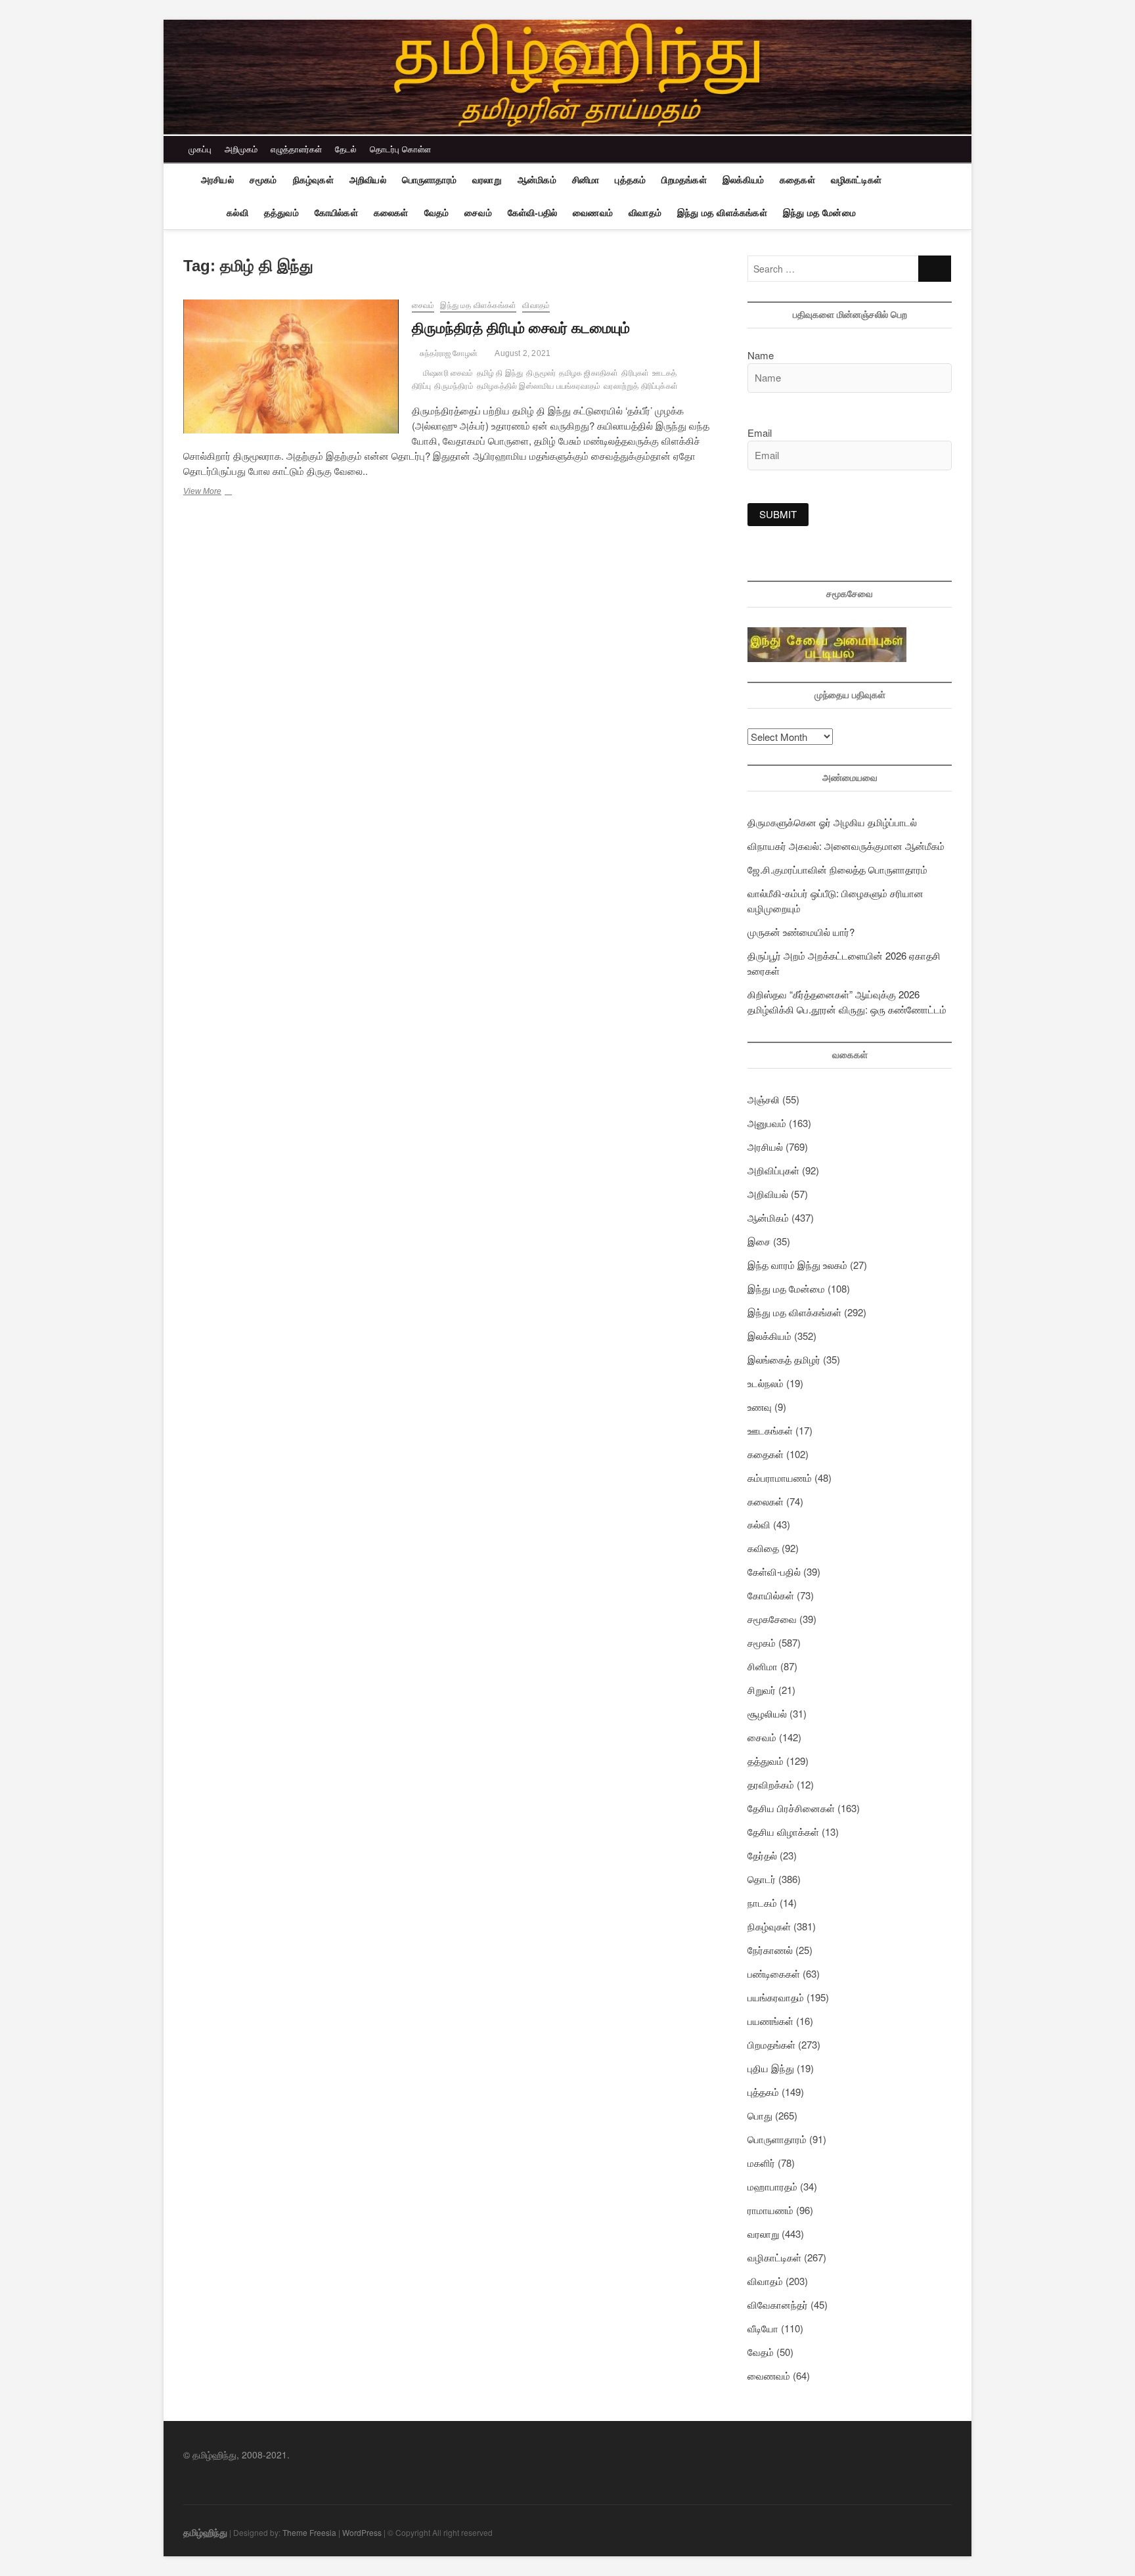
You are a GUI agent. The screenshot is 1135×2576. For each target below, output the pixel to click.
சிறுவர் (762, 1690)
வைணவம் (593, 213)
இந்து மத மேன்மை (819, 213)
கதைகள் (797, 180)
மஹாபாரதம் (772, 2186)
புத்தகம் (630, 180)
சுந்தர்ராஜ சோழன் (448, 353)
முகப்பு (200, 149)
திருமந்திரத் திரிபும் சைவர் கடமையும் (521, 328)
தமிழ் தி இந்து (500, 373)
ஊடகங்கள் (770, 1430)
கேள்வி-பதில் (532, 213)
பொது (760, 2115)
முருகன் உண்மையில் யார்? (801, 932)
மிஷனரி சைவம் (448, 373)
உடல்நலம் (766, 1383)
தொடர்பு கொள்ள (400, 149)
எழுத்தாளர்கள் (296, 149)
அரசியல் (217, 180)
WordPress (362, 2532)
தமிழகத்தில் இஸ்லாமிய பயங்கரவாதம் (539, 386)
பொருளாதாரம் (429, 180)
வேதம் (437, 213)
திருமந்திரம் (454, 386)
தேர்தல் (762, 1855)
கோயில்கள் (336, 213)
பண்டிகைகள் (774, 1973)
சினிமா (586, 180)
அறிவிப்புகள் (773, 1170)
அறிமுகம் (241, 149)
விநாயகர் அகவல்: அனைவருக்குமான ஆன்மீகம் (846, 846)
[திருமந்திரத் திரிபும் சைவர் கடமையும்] (291, 366)
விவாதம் (645, 213)
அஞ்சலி (764, 1099)
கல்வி (237, 213)
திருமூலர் (541, 373)
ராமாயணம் (770, 2210)
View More (221, 493)
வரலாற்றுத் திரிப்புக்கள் (641, 386)
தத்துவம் (281, 213)
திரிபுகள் (635, 373)
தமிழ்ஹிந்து (205, 2532)
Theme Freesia (309, 2532)
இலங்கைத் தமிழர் (784, 1359)
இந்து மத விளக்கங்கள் (722, 213)
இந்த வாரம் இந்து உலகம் (797, 1265)
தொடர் (762, 1879)
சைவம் (478, 213)
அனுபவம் (767, 1123)
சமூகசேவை (772, 1619)
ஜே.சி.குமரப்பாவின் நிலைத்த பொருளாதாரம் (837, 869)
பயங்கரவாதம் (776, 1997)
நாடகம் (762, 1902)
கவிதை (763, 1548)
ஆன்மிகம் (537, 180)
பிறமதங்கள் (684, 180)
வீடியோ (763, 2328)
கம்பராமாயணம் (780, 1477)
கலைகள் (391, 213)
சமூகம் (263, 180)
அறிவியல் (368, 180)
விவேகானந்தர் (778, 2304)
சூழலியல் (767, 1713)
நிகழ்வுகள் (313, 180)
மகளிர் (761, 2163)
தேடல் (346, 149)
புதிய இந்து (771, 2068)
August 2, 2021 (522, 353)
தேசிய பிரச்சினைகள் (791, 1808)
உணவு (760, 1407)
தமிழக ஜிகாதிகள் (589, 373)
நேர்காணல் (770, 1950)
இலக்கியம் (743, 180)
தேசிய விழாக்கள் (783, 1832)
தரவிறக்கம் (771, 1784)
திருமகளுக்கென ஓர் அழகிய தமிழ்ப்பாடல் (832, 822)
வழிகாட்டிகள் (856, 180)
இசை (759, 1241)
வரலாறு (487, 180)
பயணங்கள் (770, 2021)
